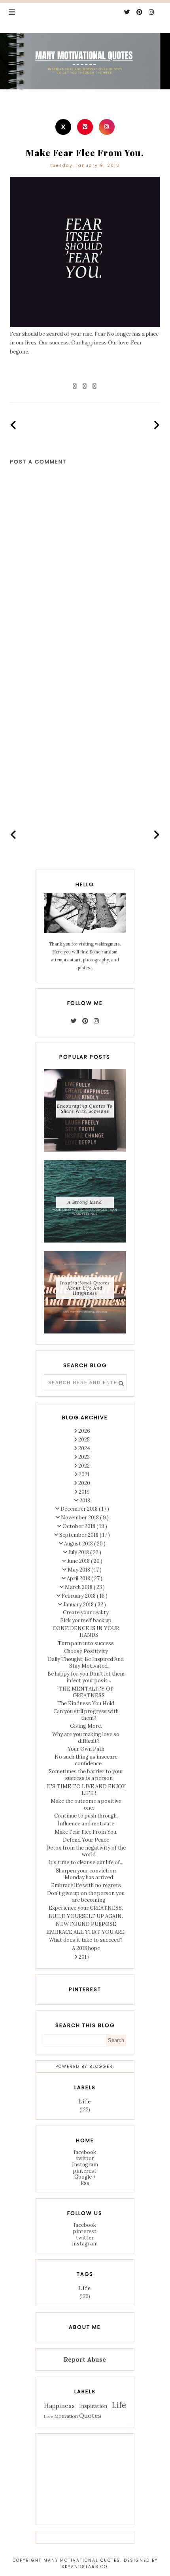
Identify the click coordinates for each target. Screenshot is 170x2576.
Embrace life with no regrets (86, 1885)
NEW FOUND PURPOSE (86, 1924)
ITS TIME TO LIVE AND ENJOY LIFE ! (86, 1790)
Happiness (59, 2406)
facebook (85, 2152)
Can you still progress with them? (86, 1715)
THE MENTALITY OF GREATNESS (86, 1692)
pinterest (85, 2171)
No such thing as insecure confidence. (86, 1760)
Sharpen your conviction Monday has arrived (86, 1874)
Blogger (101, 2066)
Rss (85, 2183)
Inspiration (93, 2406)
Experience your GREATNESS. (86, 1908)
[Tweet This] (85, 386)
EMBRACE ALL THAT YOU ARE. (86, 1932)
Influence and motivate (86, 1824)
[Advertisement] (85, 730)
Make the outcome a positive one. (86, 1804)
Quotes (90, 2415)
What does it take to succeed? (86, 1940)
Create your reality (86, 1612)
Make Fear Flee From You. (86, 1832)
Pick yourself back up (86, 1620)
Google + (85, 2177)
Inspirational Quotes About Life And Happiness (85, 1288)
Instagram (85, 2165)
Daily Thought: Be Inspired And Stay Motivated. (86, 1662)
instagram (85, 2244)
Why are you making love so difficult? (86, 1738)
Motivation (66, 2416)
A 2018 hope (86, 1948)
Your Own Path (86, 1749)
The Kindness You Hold (86, 1703)
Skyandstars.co (84, 2567)
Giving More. (86, 1726)
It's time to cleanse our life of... (86, 1862)
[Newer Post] (14, 425)
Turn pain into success (86, 1643)
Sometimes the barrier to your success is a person (86, 1775)
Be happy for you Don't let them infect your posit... (86, 1677)
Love (48, 2416)
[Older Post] (157, 425)
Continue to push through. (86, 1816)
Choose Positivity (86, 1651)
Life (85, 2102)
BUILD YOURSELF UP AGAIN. (86, 1916)
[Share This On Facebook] (75, 386)
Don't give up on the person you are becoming (86, 1897)
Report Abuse (85, 2359)
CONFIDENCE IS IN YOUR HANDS (86, 1632)
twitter (85, 2158)
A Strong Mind (85, 1202)
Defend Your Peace (86, 1840)
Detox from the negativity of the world (86, 1851)
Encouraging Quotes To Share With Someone (85, 1109)
